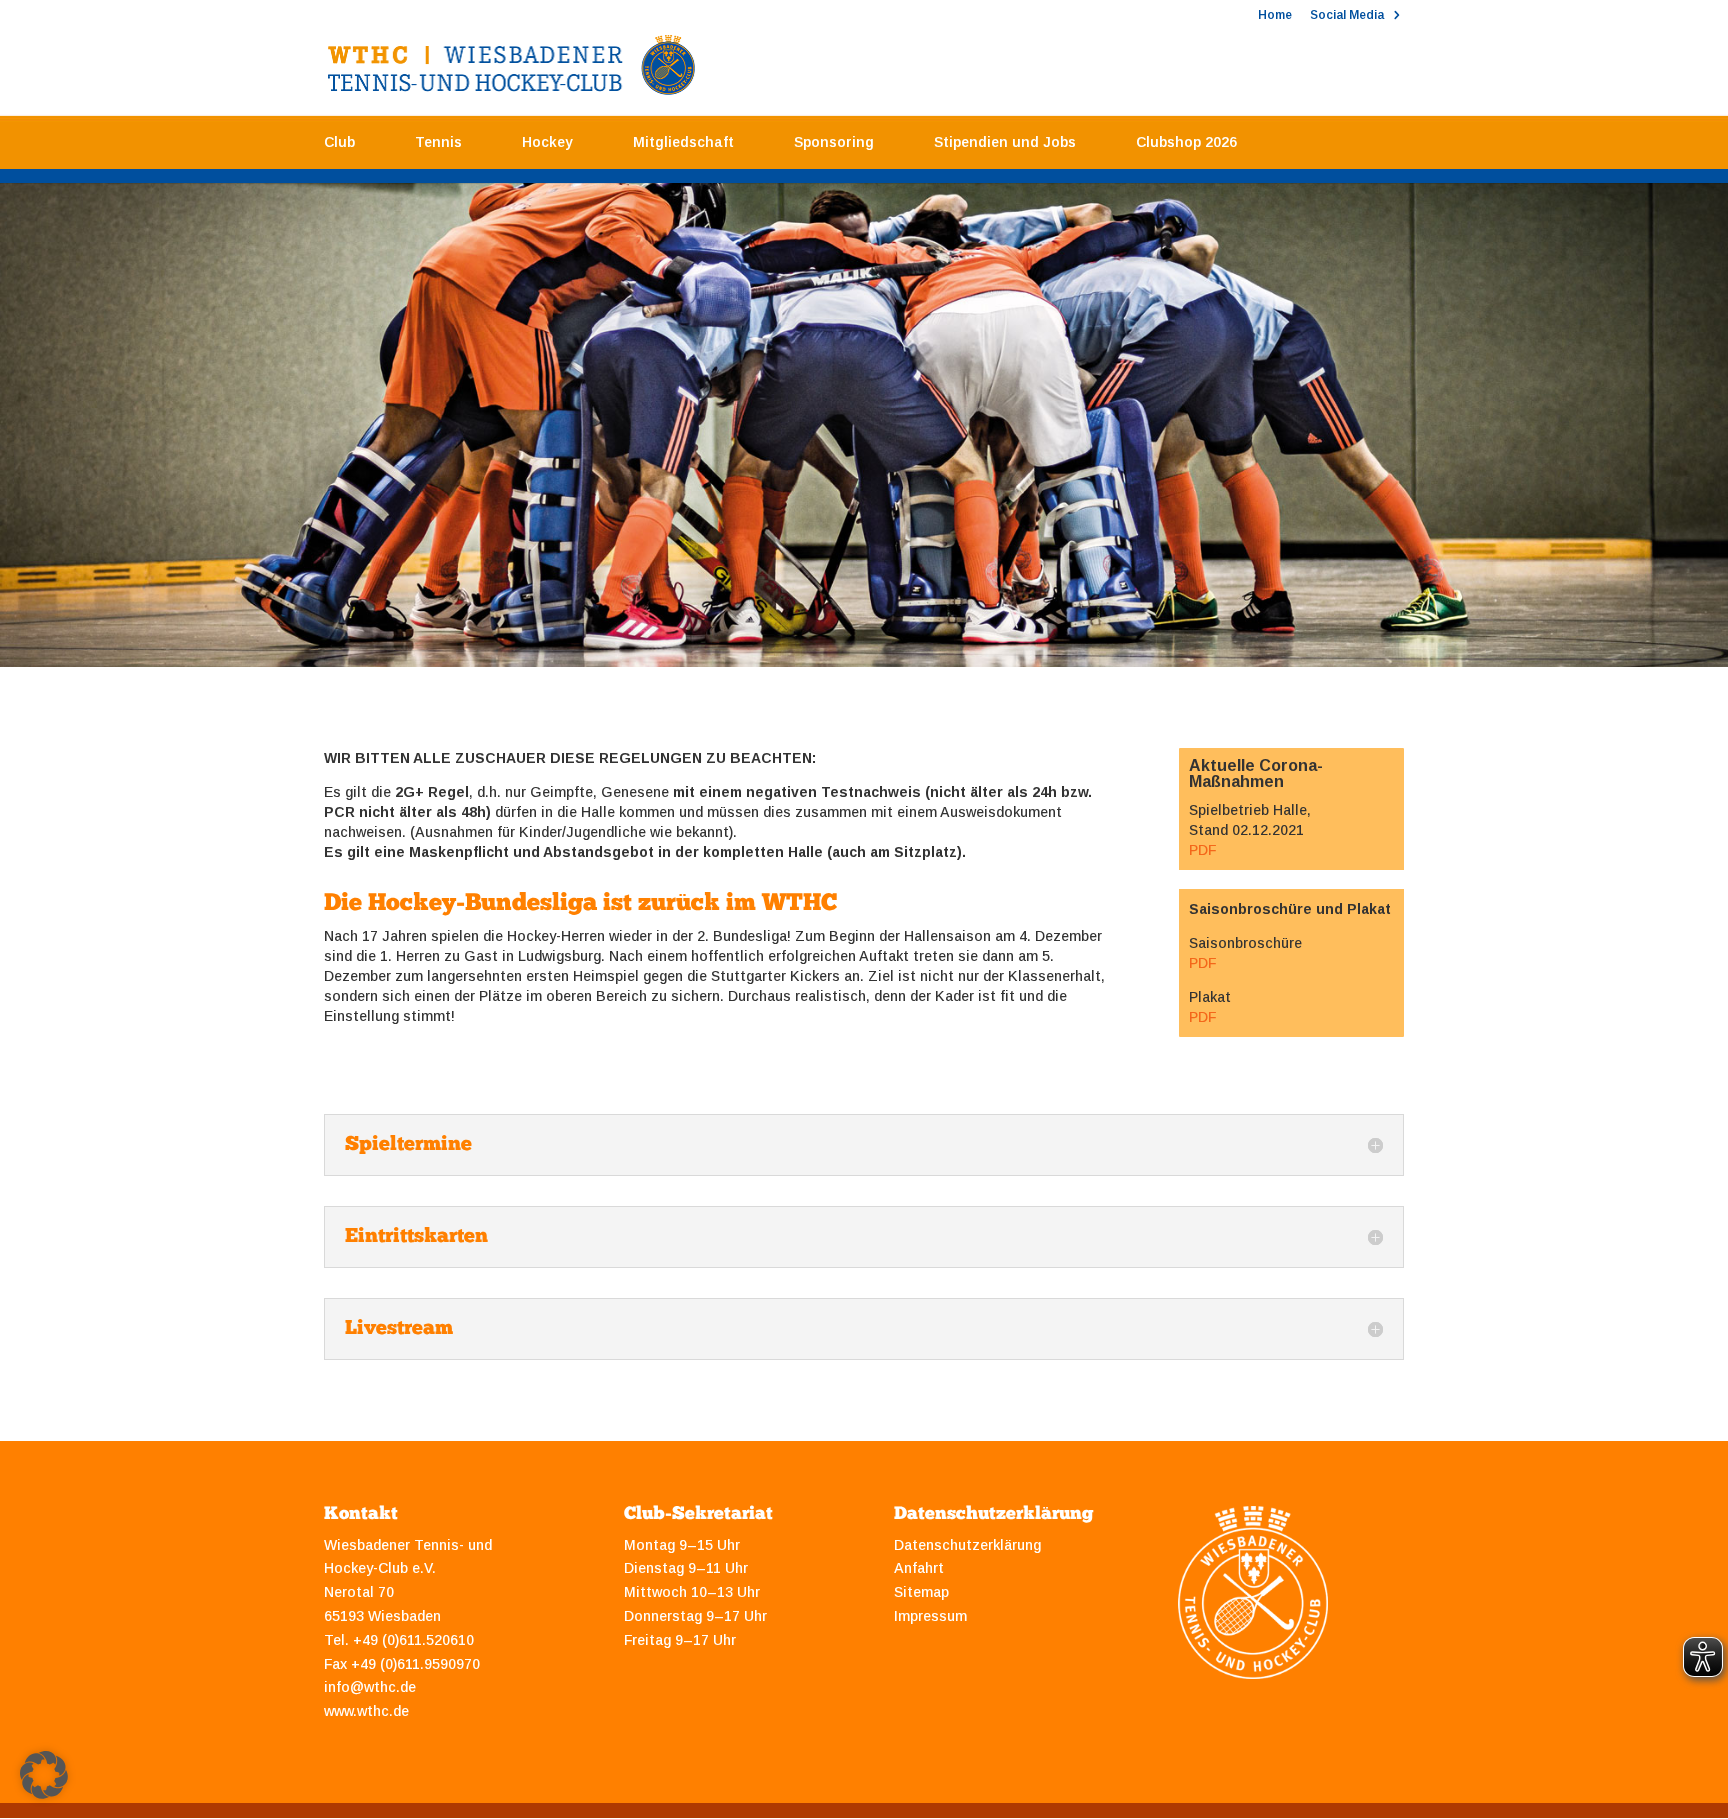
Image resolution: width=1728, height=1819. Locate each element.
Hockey (547, 142)
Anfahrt (919, 1568)
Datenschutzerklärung (967, 1545)
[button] (44, 1775)
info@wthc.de (370, 1687)
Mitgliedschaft (683, 142)
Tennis (438, 142)
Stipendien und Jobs (1005, 142)
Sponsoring (834, 142)
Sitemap (921, 1592)
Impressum (930, 1616)
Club (339, 142)
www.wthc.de (366, 1711)
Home (1275, 15)
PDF (1202, 850)
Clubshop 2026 (1186, 142)
